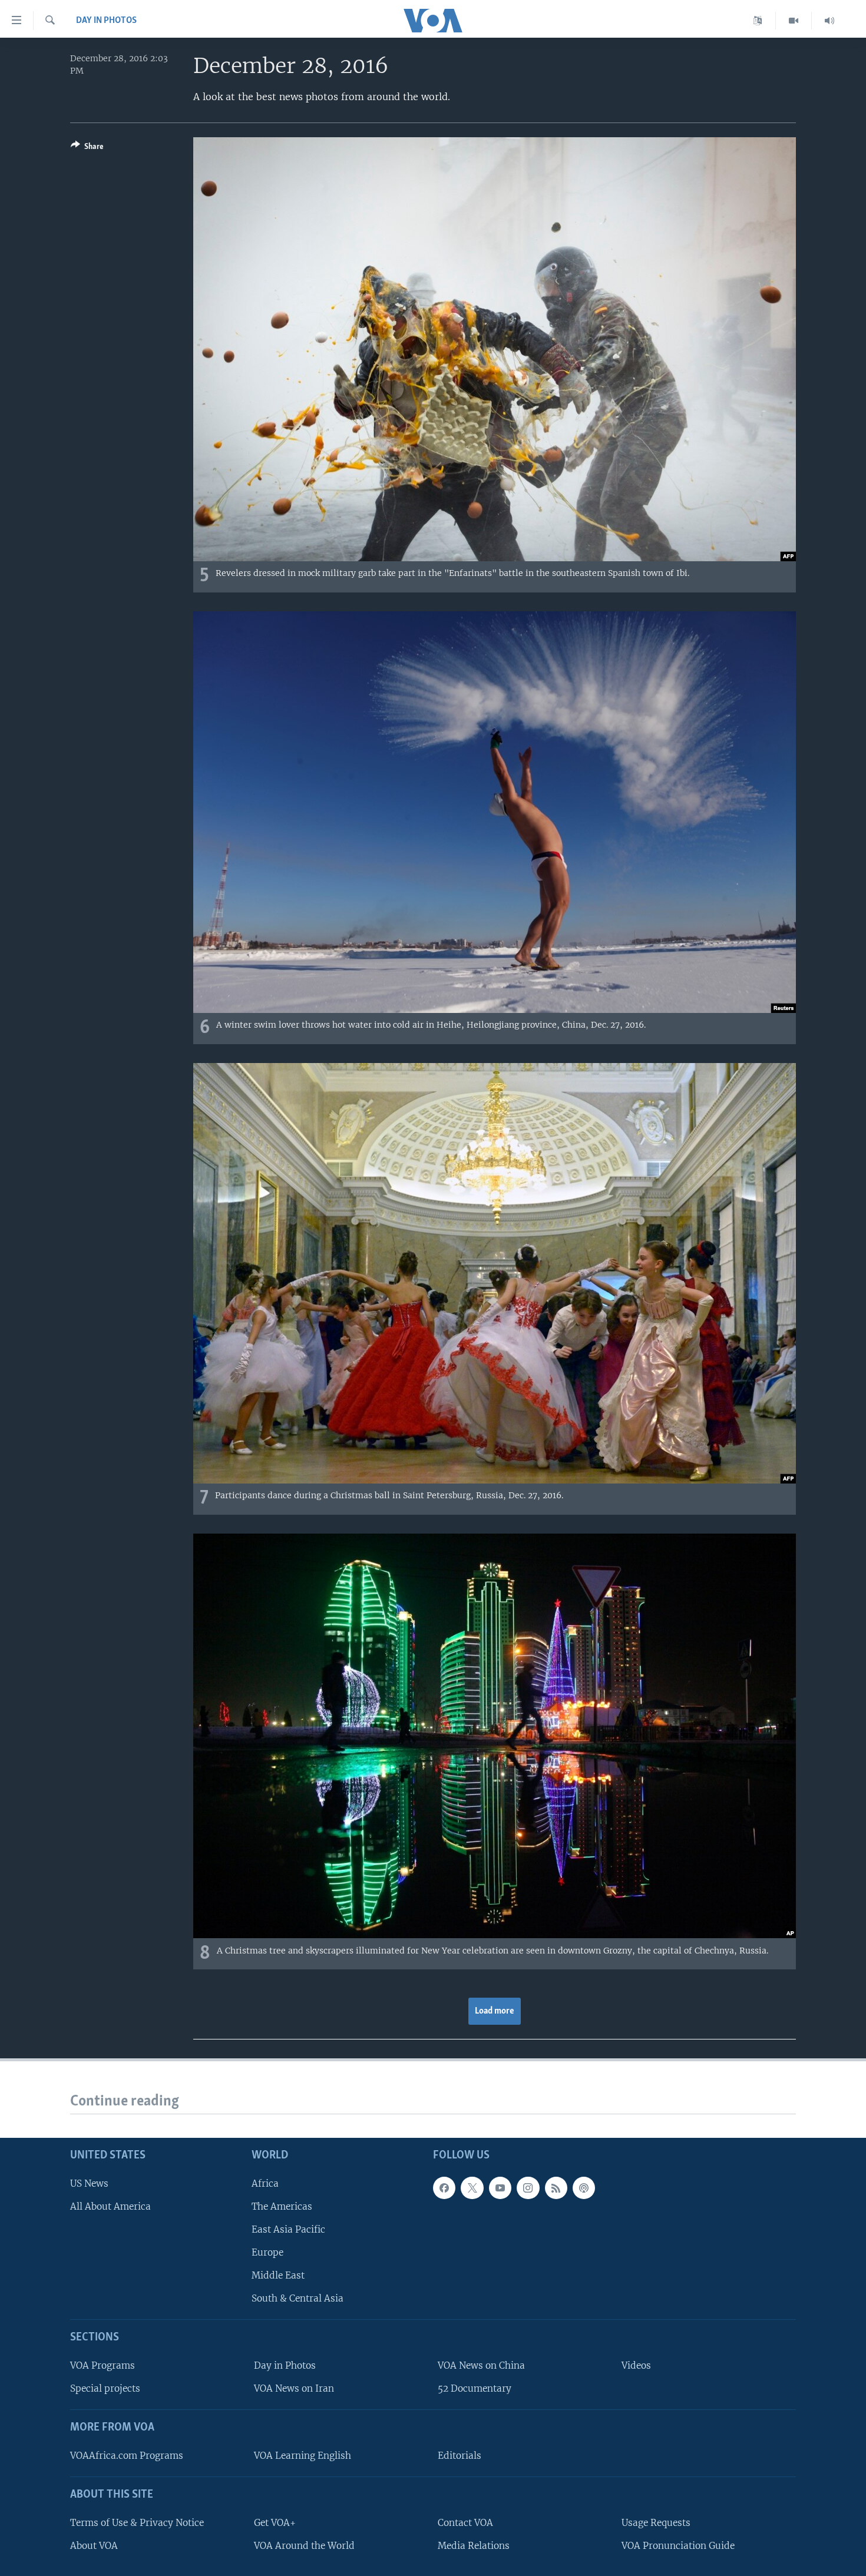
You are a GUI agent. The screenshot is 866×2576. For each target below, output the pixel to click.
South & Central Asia (298, 2298)
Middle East (278, 2275)
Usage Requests (656, 2523)
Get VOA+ (275, 2523)
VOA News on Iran (294, 2388)
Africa (265, 2183)
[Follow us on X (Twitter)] (472, 2188)
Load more (495, 2011)
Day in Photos (106, 21)
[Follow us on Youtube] (500, 2188)
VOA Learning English (303, 2456)
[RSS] (556, 2188)
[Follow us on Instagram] (528, 2188)
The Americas (282, 2206)
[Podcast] (584, 2188)
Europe (267, 2252)
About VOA (94, 2546)
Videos (636, 2365)
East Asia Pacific (288, 2229)
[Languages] (758, 21)
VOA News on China (481, 2365)
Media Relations (474, 2546)
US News (89, 2183)
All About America (110, 2206)
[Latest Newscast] (829, 21)
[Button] (87, 148)
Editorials (460, 2456)
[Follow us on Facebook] (444, 2188)
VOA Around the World (304, 2546)
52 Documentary (475, 2388)
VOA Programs (103, 2365)
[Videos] (794, 21)
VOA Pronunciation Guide (678, 2546)
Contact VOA (465, 2523)
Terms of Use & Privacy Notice (137, 2523)
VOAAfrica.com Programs (127, 2456)
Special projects (105, 2388)
